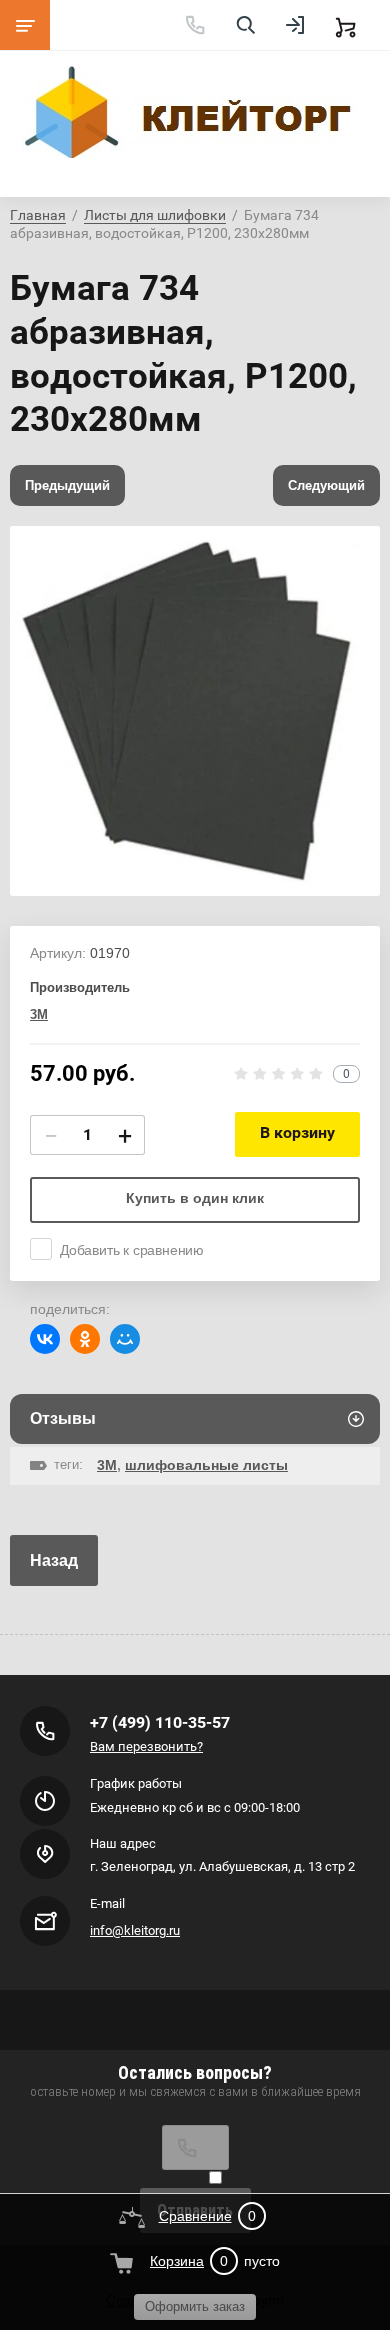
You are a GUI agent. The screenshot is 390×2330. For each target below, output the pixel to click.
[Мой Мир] (125, 1339)
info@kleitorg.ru (135, 1930)
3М (39, 1014)
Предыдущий (67, 485)
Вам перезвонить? (146, 1746)
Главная (38, 215)
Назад (54, 1560)
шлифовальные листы (206, 1465)
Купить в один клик (195, 1198)
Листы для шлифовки (155, 215)
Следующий (326, 485)
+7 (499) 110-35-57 (160, 1722)
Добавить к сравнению (132, 1250)
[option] (195, 711)
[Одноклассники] (85, 1339)
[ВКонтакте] (45, 1339)
